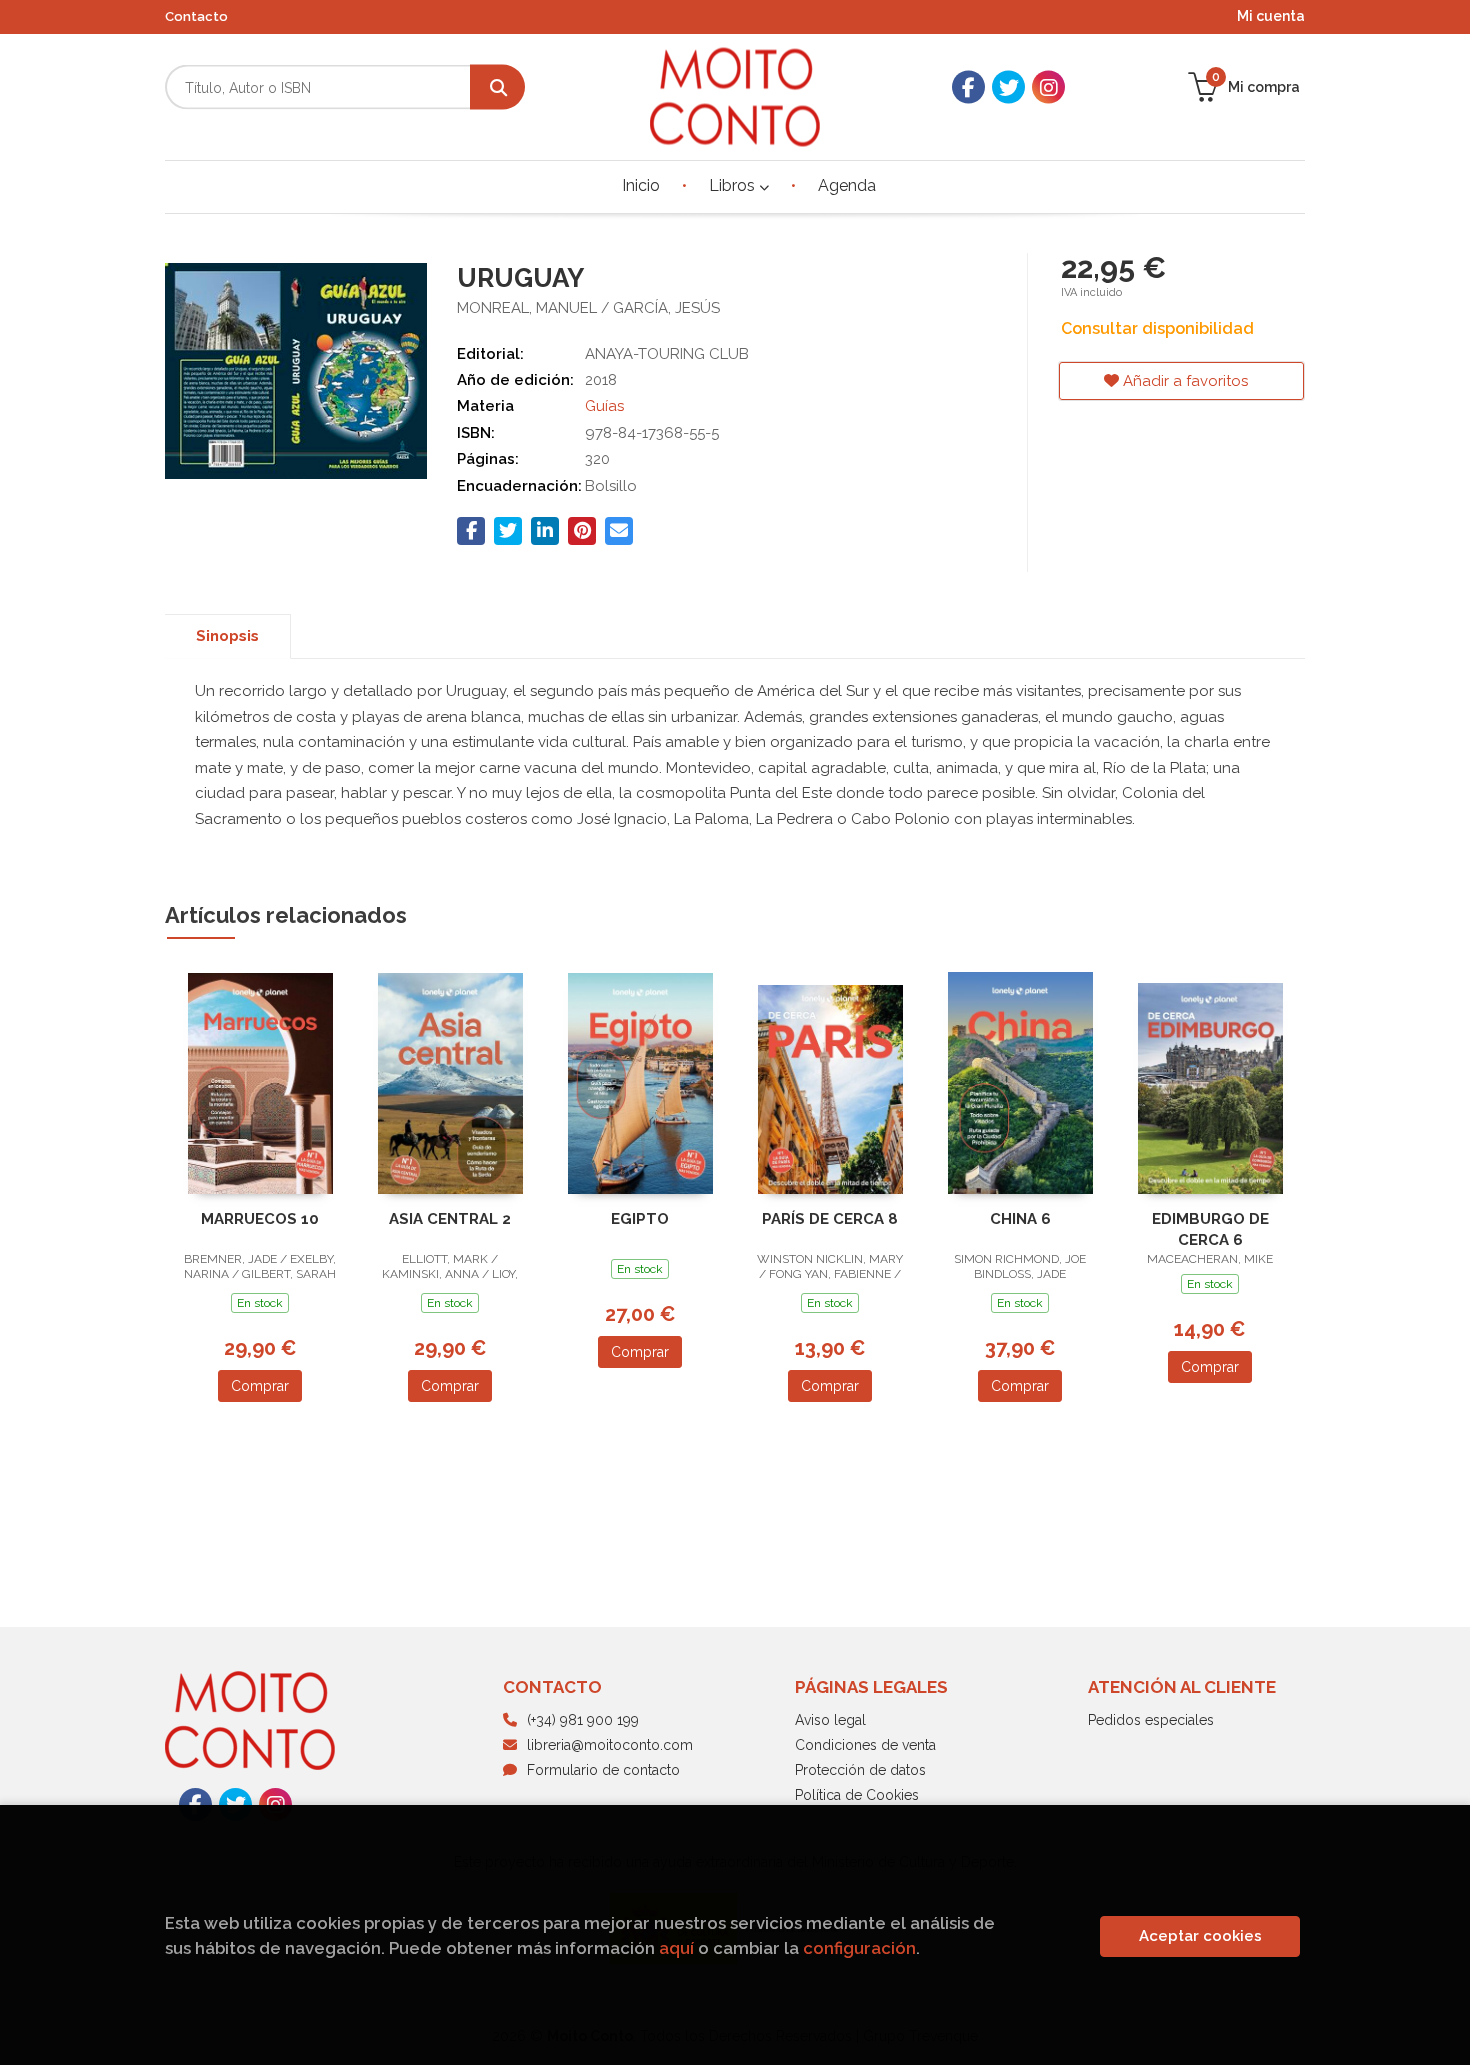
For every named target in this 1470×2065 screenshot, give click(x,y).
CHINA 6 (1020, 1219)
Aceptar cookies (1200, 1936)
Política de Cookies (857, 1795)
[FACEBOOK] (968, 87)
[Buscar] (497, 87)
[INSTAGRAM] (1048, 87)
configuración (859, 1948)
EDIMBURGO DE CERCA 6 (1210, 1229)
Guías (604, 406)
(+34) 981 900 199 (583, 1720)
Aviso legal (830, 1720)
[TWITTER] (1008, 87)
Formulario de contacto (603, 1770)
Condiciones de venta (865, 1745)
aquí (676, 1948)
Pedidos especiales (1151, 1720)
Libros (734, 185)
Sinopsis (227, 636)
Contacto (196, 16)
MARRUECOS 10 (260, 1219)
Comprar (260, 1386)
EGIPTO (640, 1219)
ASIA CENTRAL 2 (450, 1219)
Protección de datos (860, 1770)
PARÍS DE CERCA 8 (830, 1219)
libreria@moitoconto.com (610, 1745)
